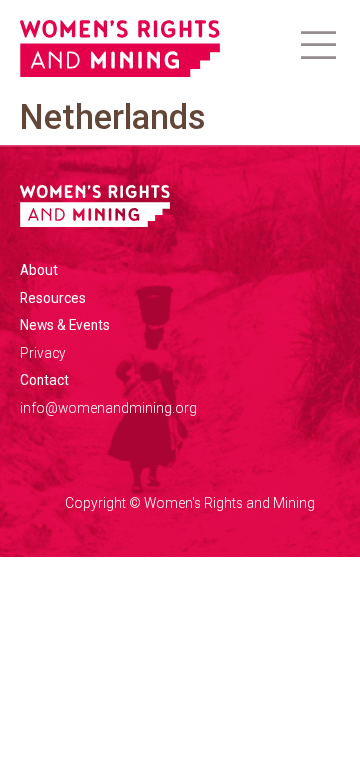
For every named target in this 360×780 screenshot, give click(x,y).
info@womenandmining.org (108, 408)
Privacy (43, 353)
